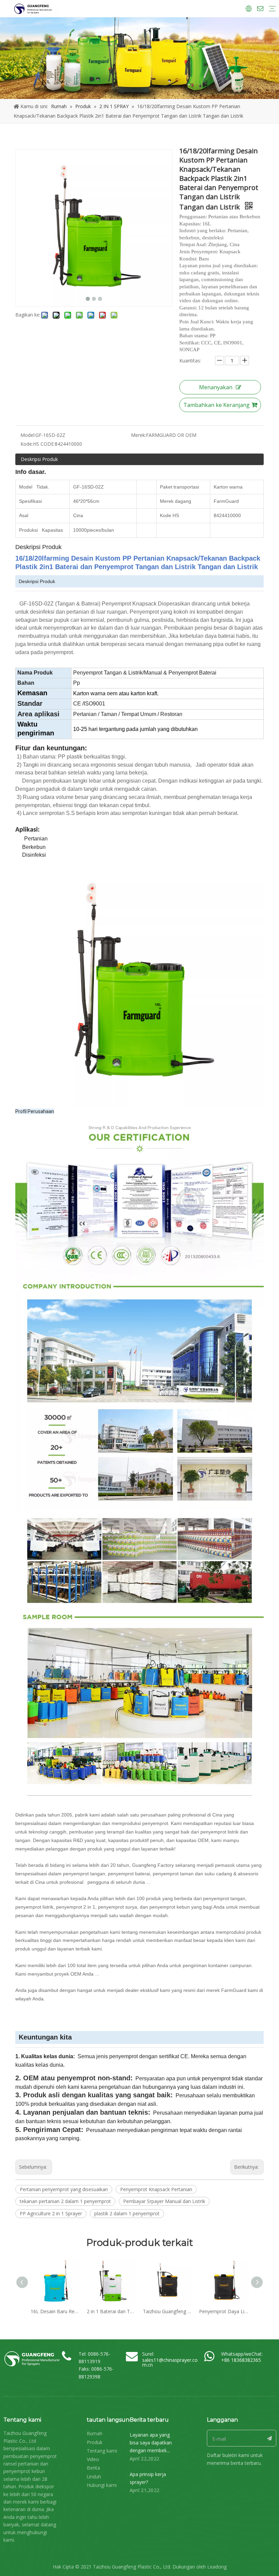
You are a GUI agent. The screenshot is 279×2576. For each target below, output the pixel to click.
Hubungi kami (102, 2485)
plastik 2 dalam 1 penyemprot (127, 2213)
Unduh (94, 2477)
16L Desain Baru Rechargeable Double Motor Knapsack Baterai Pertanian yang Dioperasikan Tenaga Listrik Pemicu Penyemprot (55, 2311)
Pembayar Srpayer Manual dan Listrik (164, 2201)
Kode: (27, 444)
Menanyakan (216, 387)
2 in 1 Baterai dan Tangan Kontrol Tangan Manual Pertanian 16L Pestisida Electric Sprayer (111, 2311)
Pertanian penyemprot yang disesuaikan (64, 2189)
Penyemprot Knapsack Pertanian (156, 2189)
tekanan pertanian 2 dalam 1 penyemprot (65, 2201)
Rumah (95, 2433)
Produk (95, 2442)
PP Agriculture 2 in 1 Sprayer (51, 2213)
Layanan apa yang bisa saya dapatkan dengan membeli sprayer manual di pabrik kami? (151, 2450)
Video (93, 2459)
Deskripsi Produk (39, 459)
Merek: (138, 435)
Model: (28, 435)
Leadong (217, 2567)
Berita (93, 2468)
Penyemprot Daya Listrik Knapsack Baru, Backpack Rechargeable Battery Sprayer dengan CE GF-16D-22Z (224, 2311)
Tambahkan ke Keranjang (217, 405)
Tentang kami (102, 2451)
